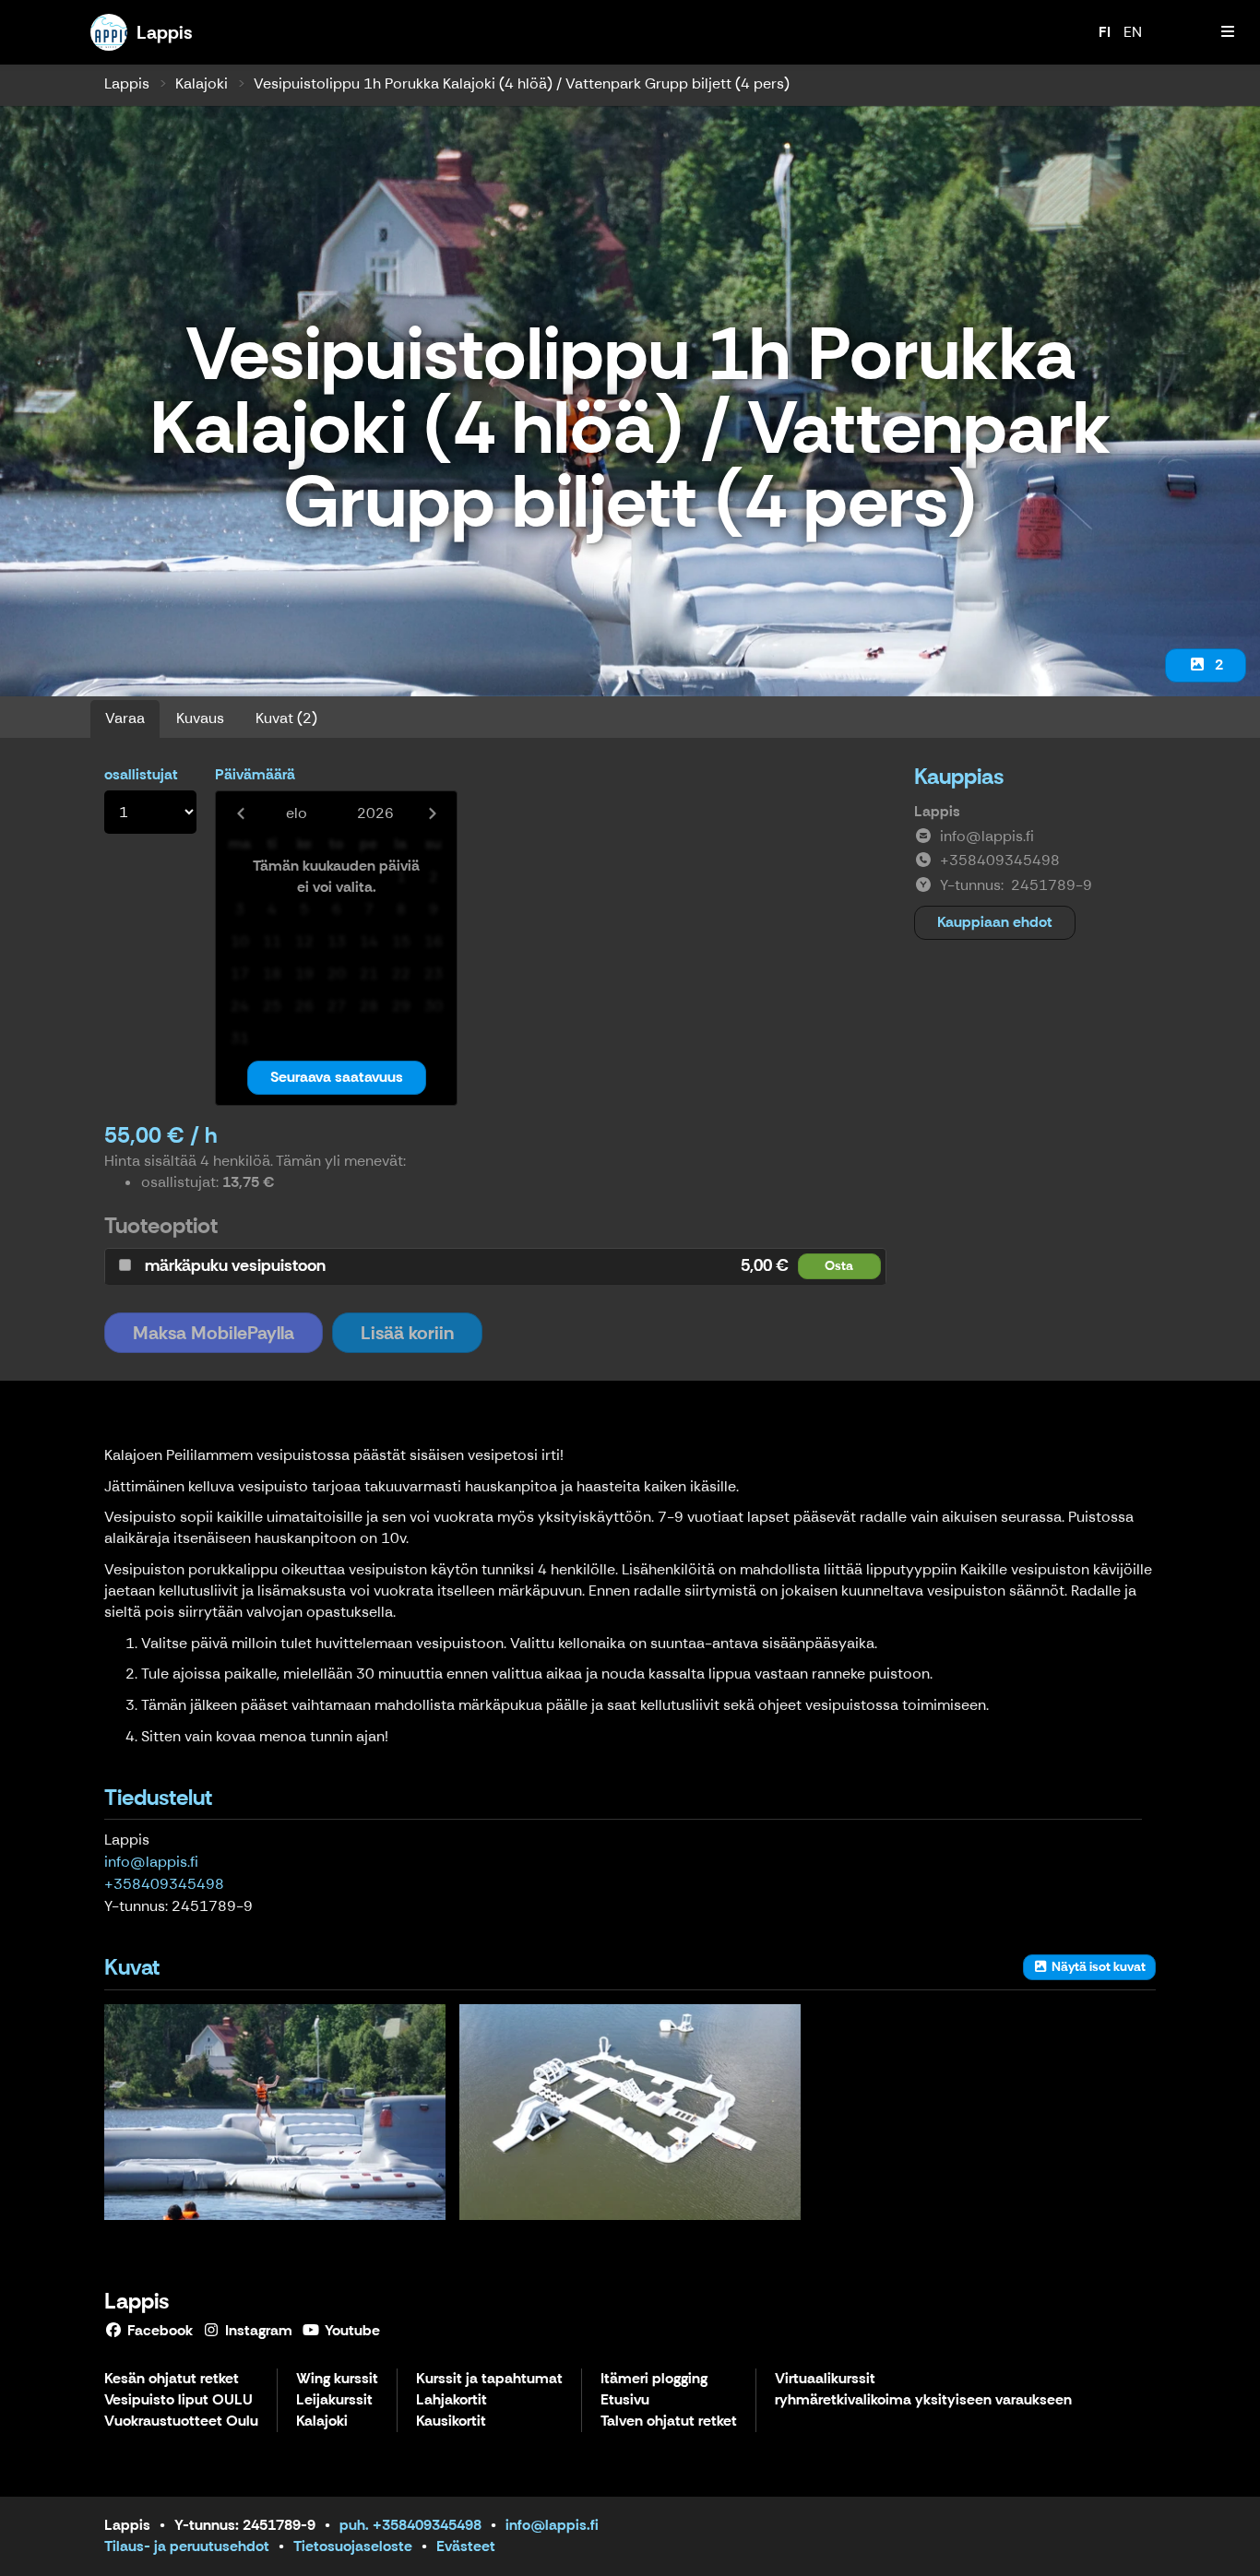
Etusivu (625, 2400)
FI (1105, 32)
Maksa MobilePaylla (214, 1333)
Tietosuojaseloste (353, 2546)
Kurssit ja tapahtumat (489, 2379)
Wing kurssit (337, 2379)
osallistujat (141, 774)
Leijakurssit (334, 2400)
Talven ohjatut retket (669, 2422)
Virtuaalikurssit (825, 2379)
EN (1133, 32)
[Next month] (432, 813)
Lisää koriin (407, 1333)
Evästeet (466, 2546)
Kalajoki (202, 83)
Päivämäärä (255, 774)
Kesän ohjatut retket (172, 2379)
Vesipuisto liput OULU (178, 2400)
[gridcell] (239, 878)
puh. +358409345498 (410, 2525)
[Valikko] (1228, 32)
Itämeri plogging (654, 2379)
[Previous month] (240, 813)
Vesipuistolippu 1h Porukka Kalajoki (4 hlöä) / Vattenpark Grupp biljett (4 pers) (522, 83)
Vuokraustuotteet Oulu (181, 2422)
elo (297, 813)
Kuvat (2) (286, 718)
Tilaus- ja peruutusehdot (187, 2546)
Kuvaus (200, 718)
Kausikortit (451, 2422)
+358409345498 (164, 1884)
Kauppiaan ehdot (995, 922)
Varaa (125, 718)
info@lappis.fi (151, 1862)
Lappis (127, 83)
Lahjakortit (452, 2400)
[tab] (495, 1266)
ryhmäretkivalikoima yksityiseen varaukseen (923, 2400)
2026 (375, 813)
